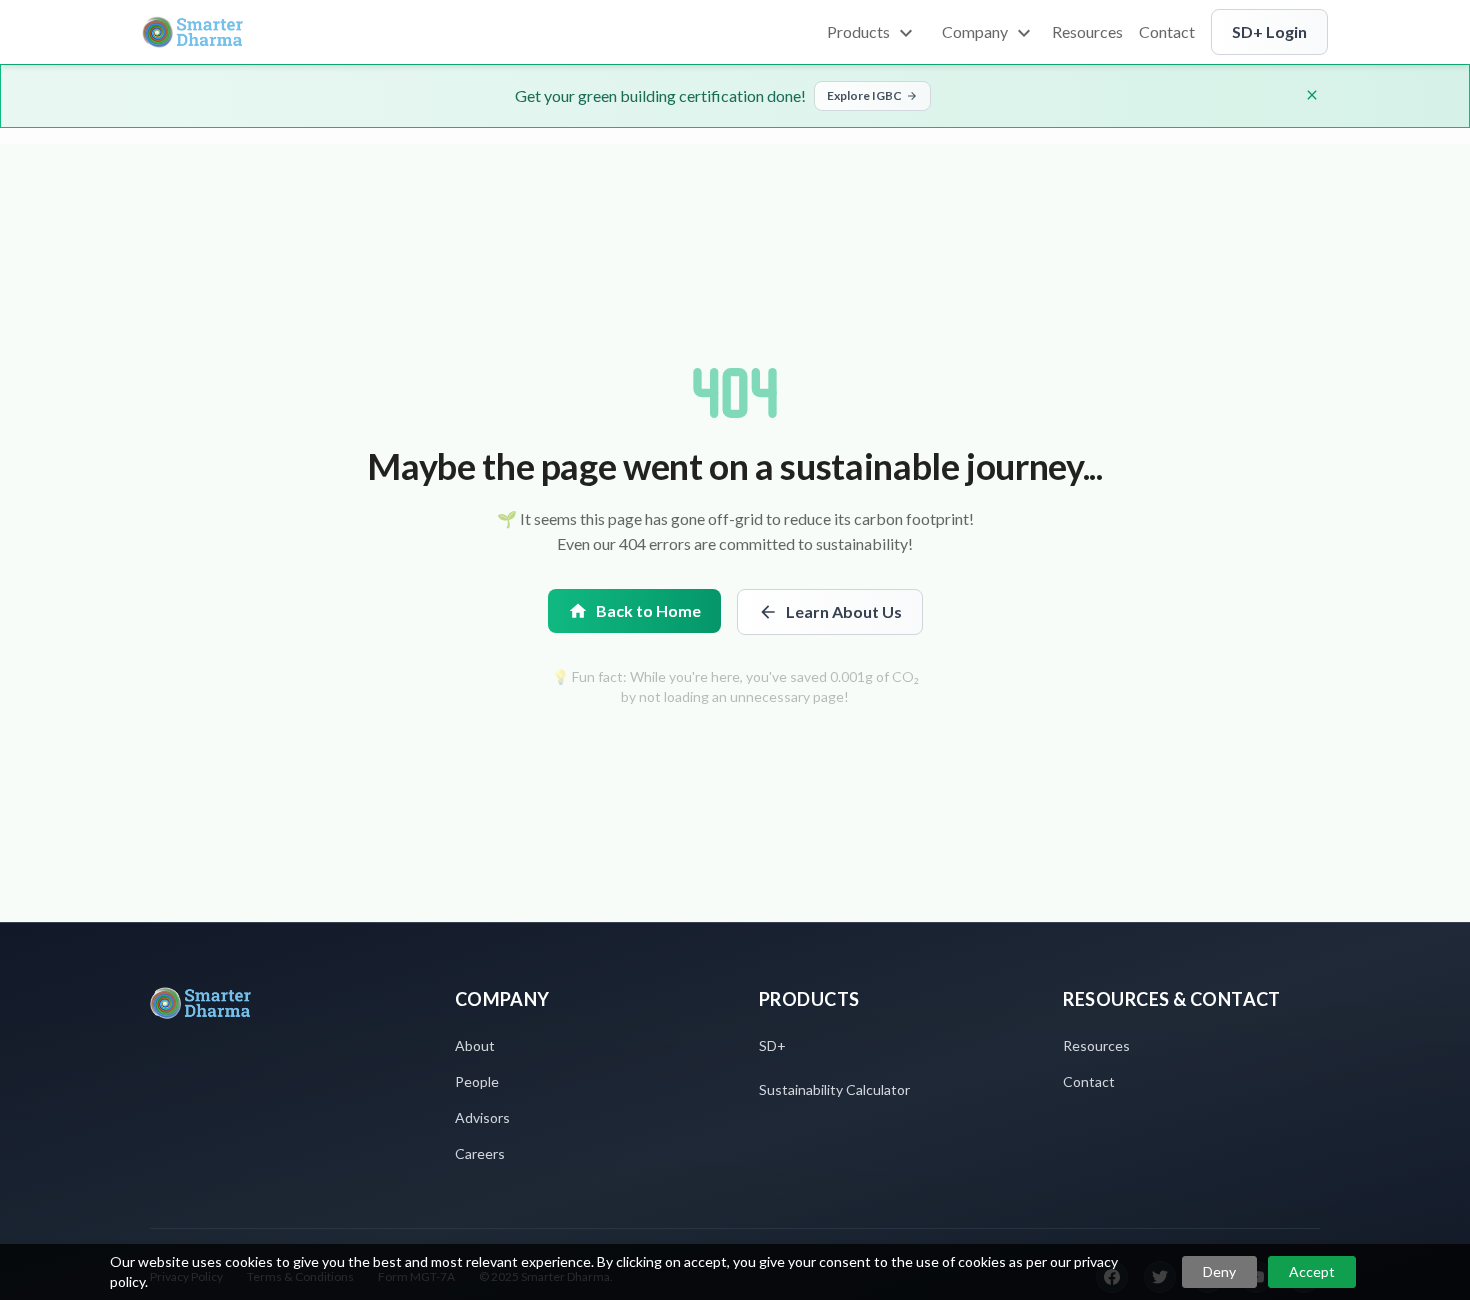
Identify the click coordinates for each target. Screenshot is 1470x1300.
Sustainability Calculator (834, 1089)
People (477, 1081)
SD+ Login (1269, 31)
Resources (1096, 1045)
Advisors (482, 1117)
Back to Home (648, 610)
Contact (1089, 1081)
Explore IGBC (864, 95)
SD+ (772, 1045)
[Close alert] (1312, 95)
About (475, 1045)
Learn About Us (844, 611)
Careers (480, 1153)
